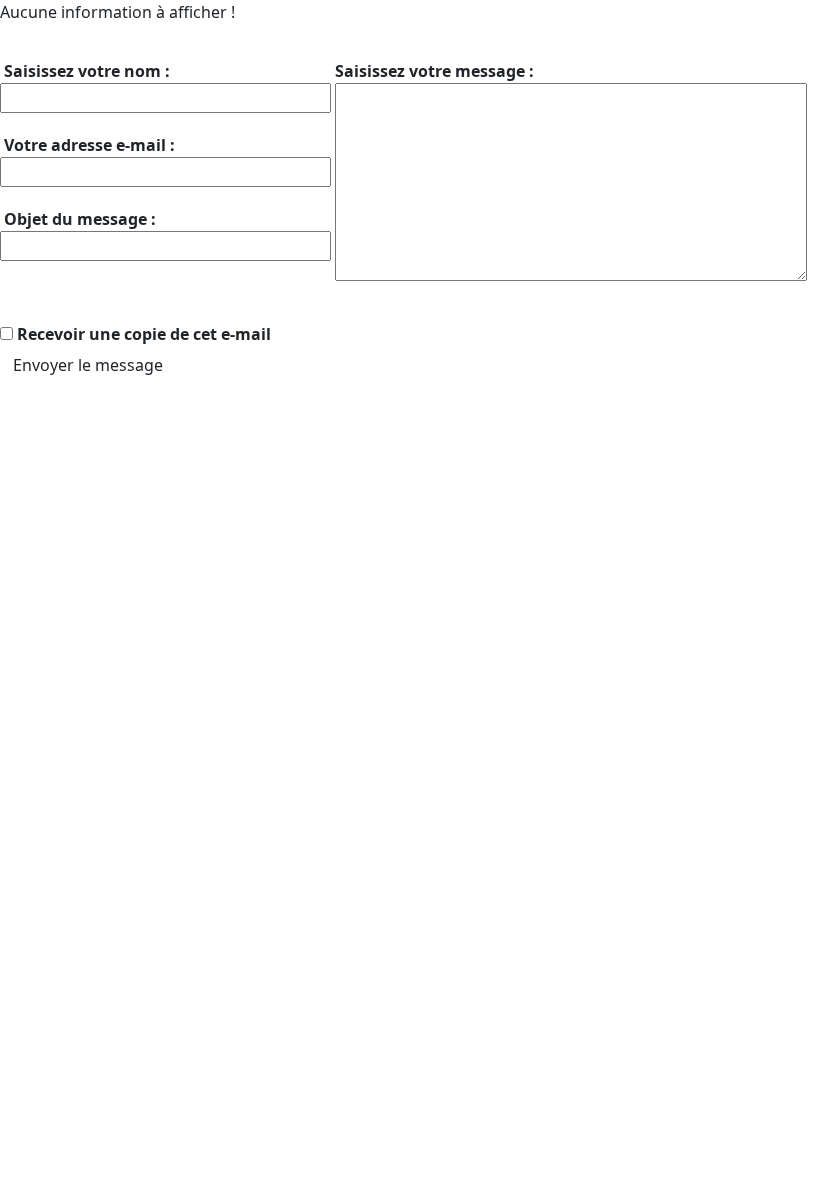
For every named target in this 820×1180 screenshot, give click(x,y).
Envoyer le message (88, 365)
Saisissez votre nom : (85, 71)
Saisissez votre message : (434, 71)
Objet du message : (78, 219)
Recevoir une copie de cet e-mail (144, 334)
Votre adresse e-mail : (87, 145)
